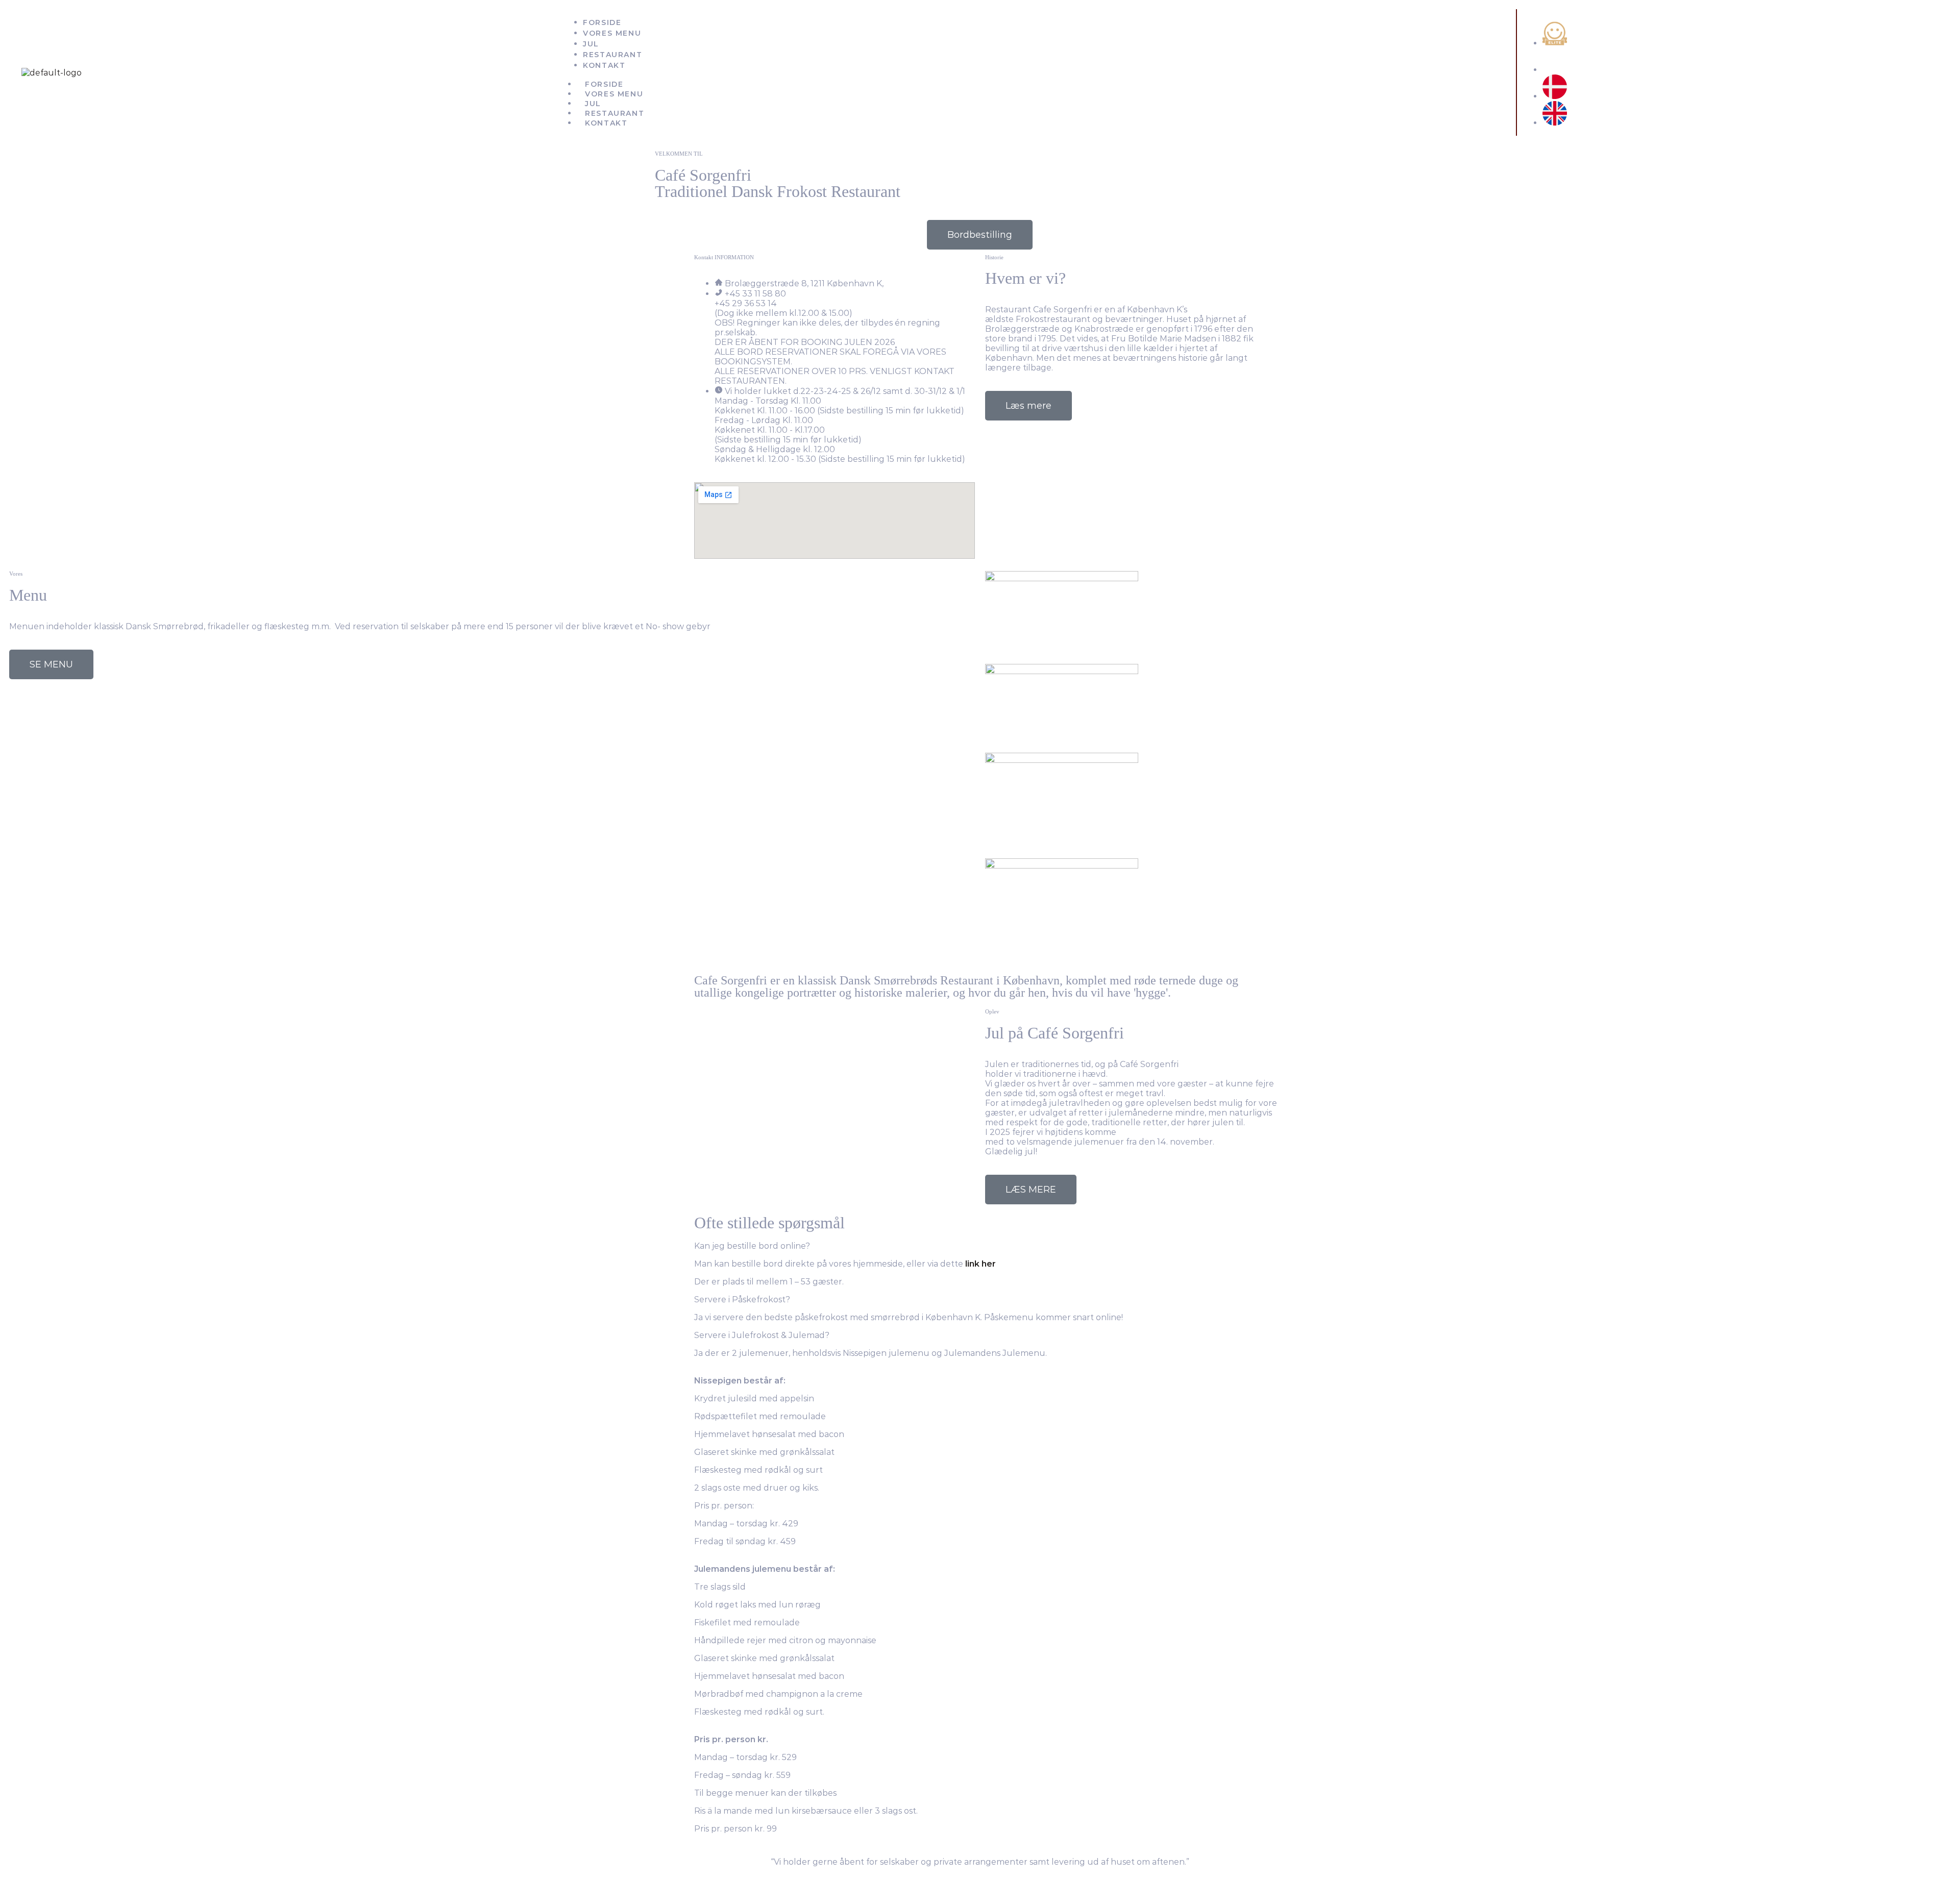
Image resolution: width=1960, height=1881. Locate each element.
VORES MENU (614, 94)
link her (981, 1264)
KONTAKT (606, 123)
